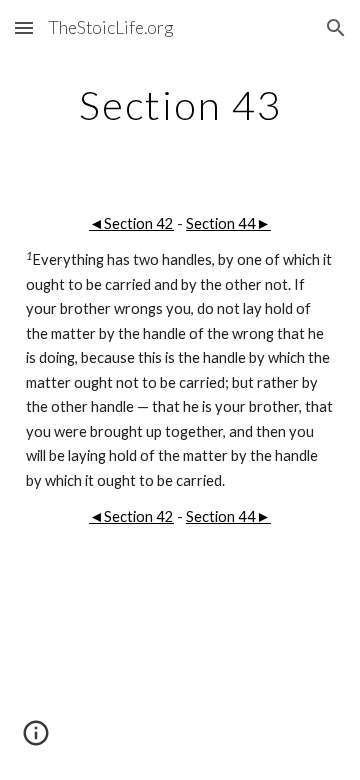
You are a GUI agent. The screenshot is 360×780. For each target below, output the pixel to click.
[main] (180, 105)
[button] (24, 27)
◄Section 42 (131, 223)
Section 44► (228, 223)
